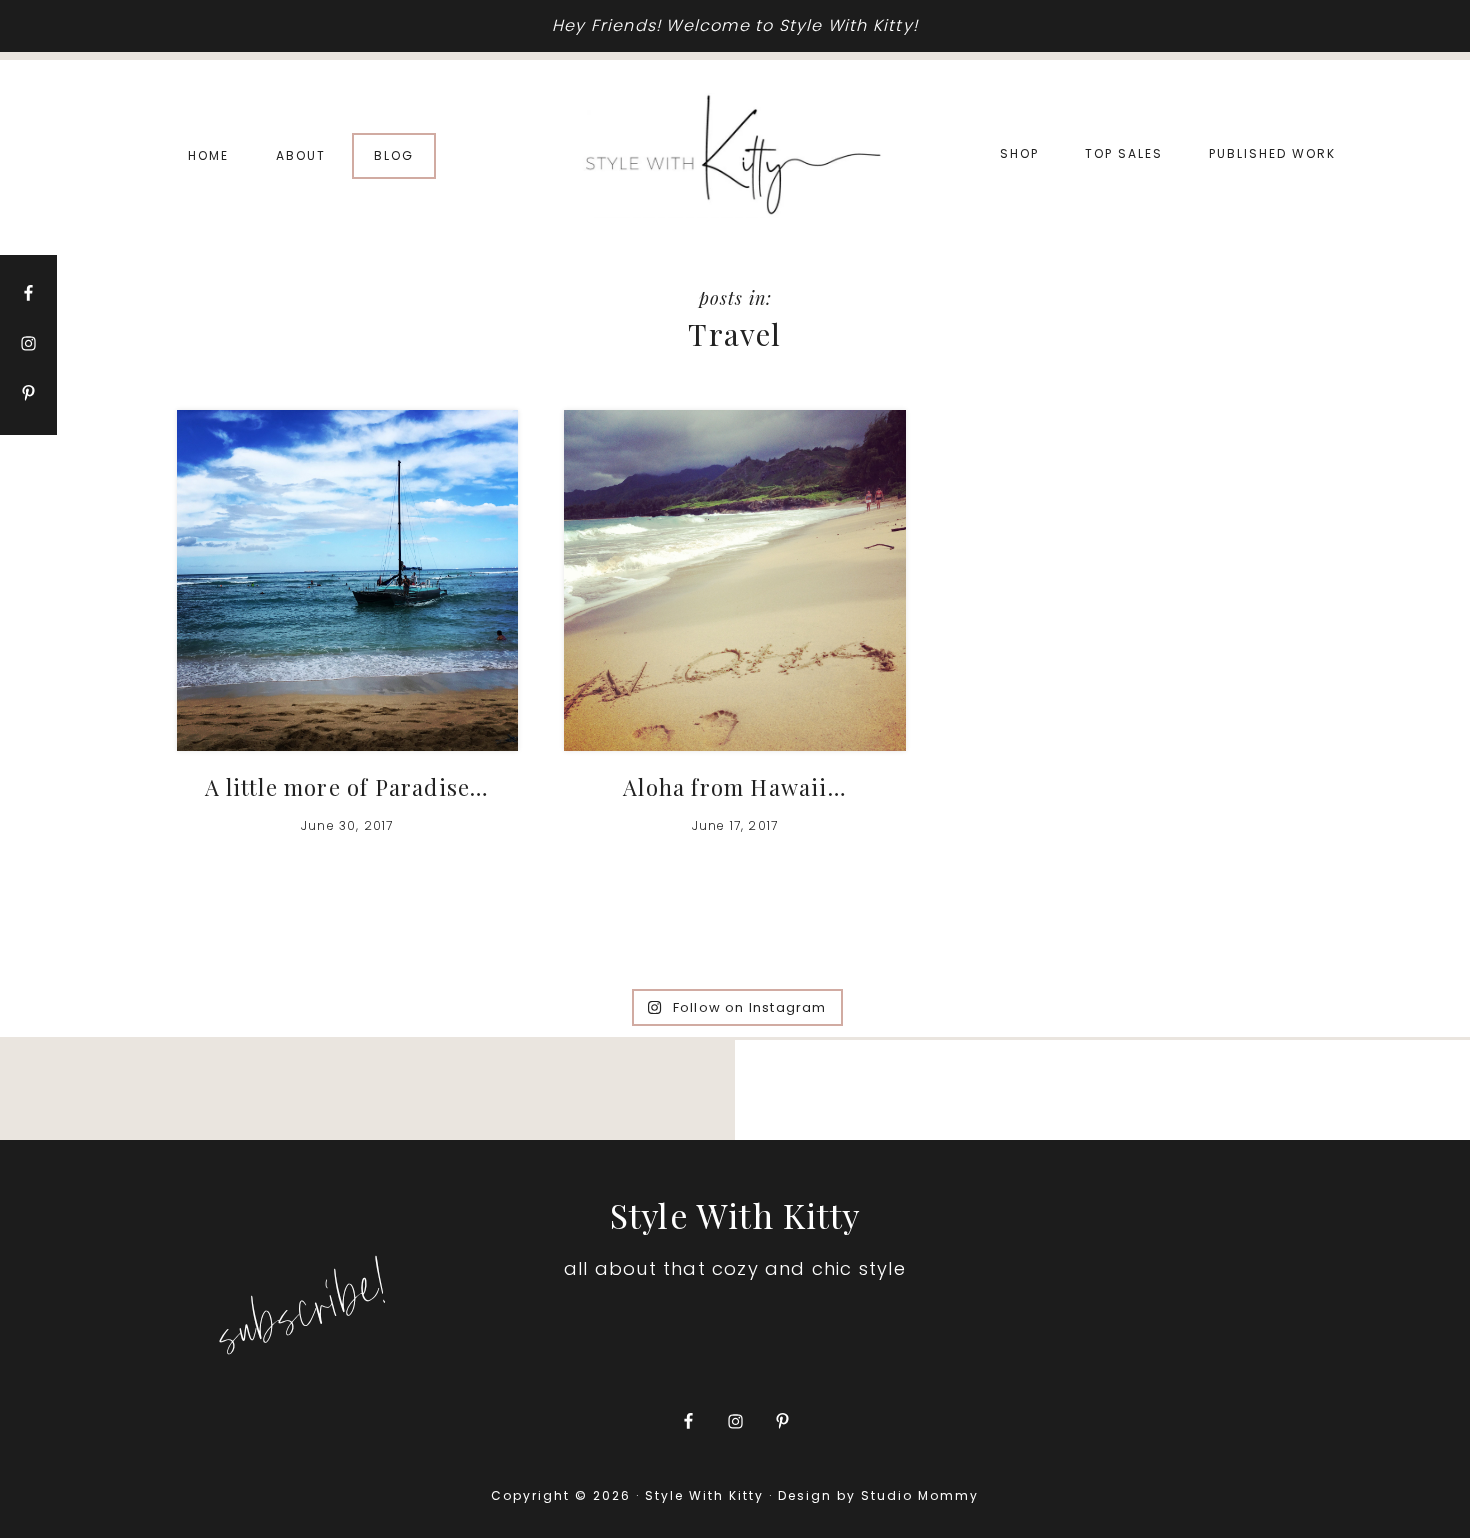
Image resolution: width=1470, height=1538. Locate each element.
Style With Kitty (735, 155)
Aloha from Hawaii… (735, 787)
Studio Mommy (920, 1495)
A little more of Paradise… (347, 787)
